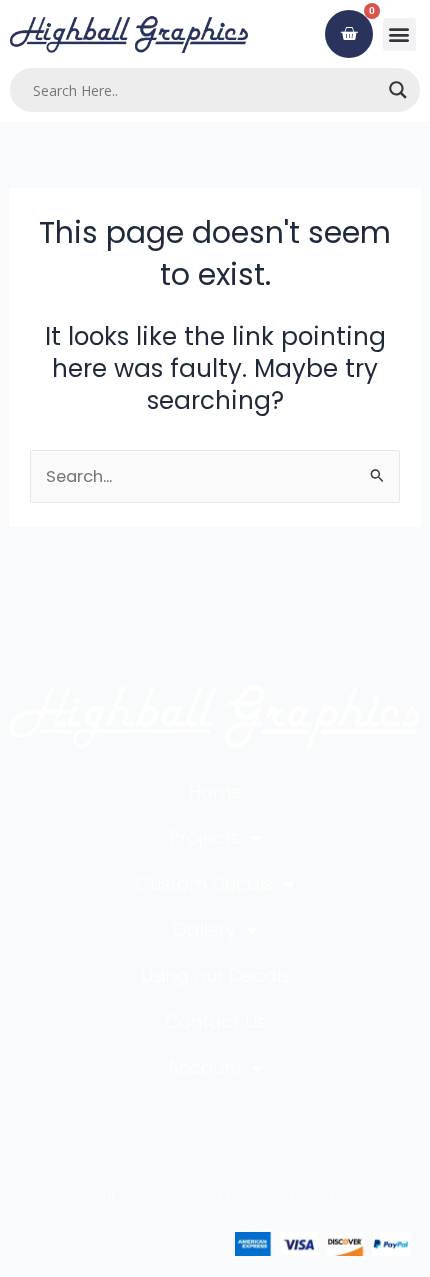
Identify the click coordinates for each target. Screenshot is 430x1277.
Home (215, 791)
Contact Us (215, 1021)
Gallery (204, 929)
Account (204, 1067)
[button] (399, 34)
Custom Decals (204, 883)
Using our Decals (215, 975)
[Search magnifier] (398, 90)
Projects (204, 837)
